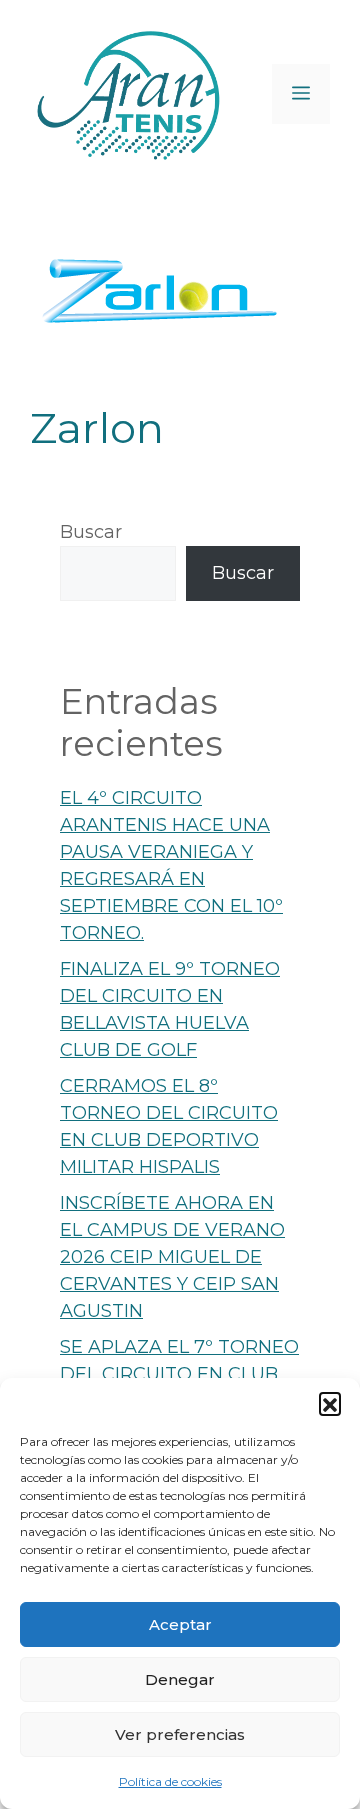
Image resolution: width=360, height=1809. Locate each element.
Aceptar (180, 1624)
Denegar (180, 1679)
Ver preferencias (180, 1734)
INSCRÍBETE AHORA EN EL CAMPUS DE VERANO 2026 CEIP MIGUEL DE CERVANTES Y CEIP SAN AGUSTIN (172, 1257)
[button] (330, 1403)
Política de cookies (170, 1781)
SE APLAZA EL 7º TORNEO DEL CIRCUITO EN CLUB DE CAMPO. (179, 1374)
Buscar (91, 532)
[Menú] (301, 94)
